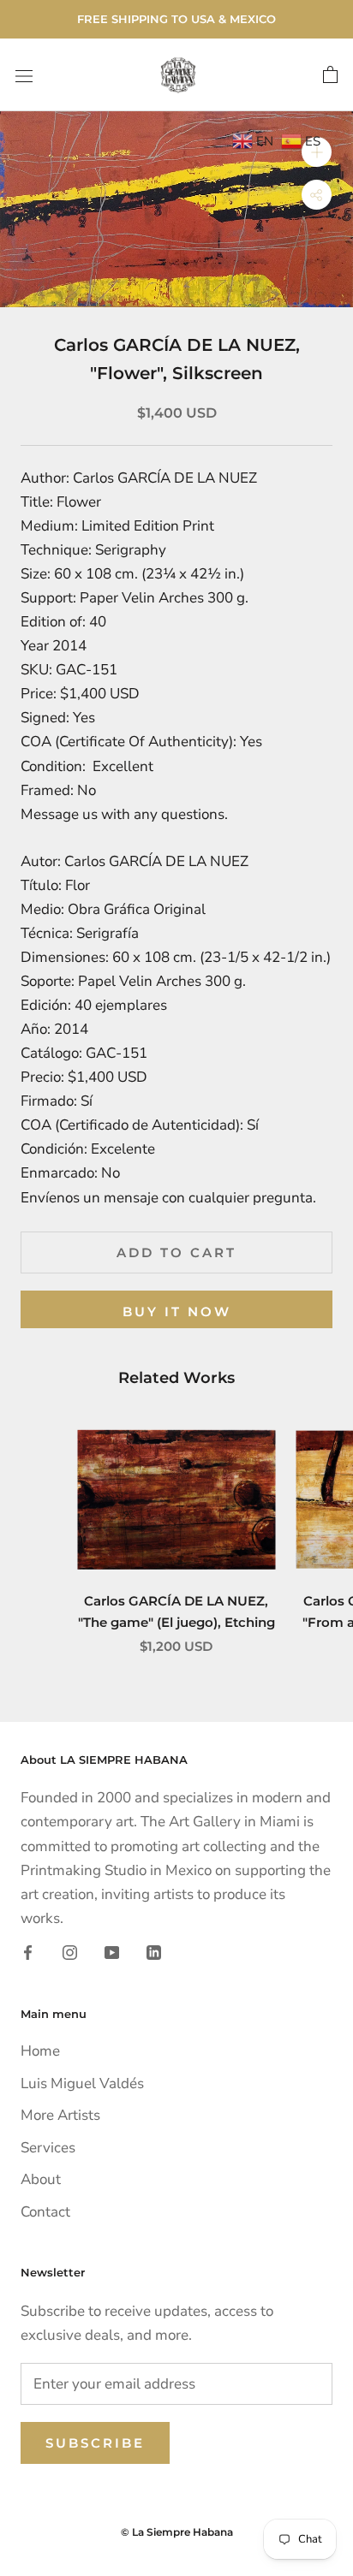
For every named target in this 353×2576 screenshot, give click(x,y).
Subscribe (95, 2443)
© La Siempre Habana (177, 2532)
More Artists (60, 2115)
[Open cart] (330, 75)
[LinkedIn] (154, 1952)
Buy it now (177, 1312)
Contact (45, 2212)
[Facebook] (28, 1952)
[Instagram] (70, 1952)
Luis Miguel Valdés (82, 2083)
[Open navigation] (24, 75)
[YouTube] (112, 1952)
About (41, 2179)
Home (40, 2051)
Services (48, 2148)
